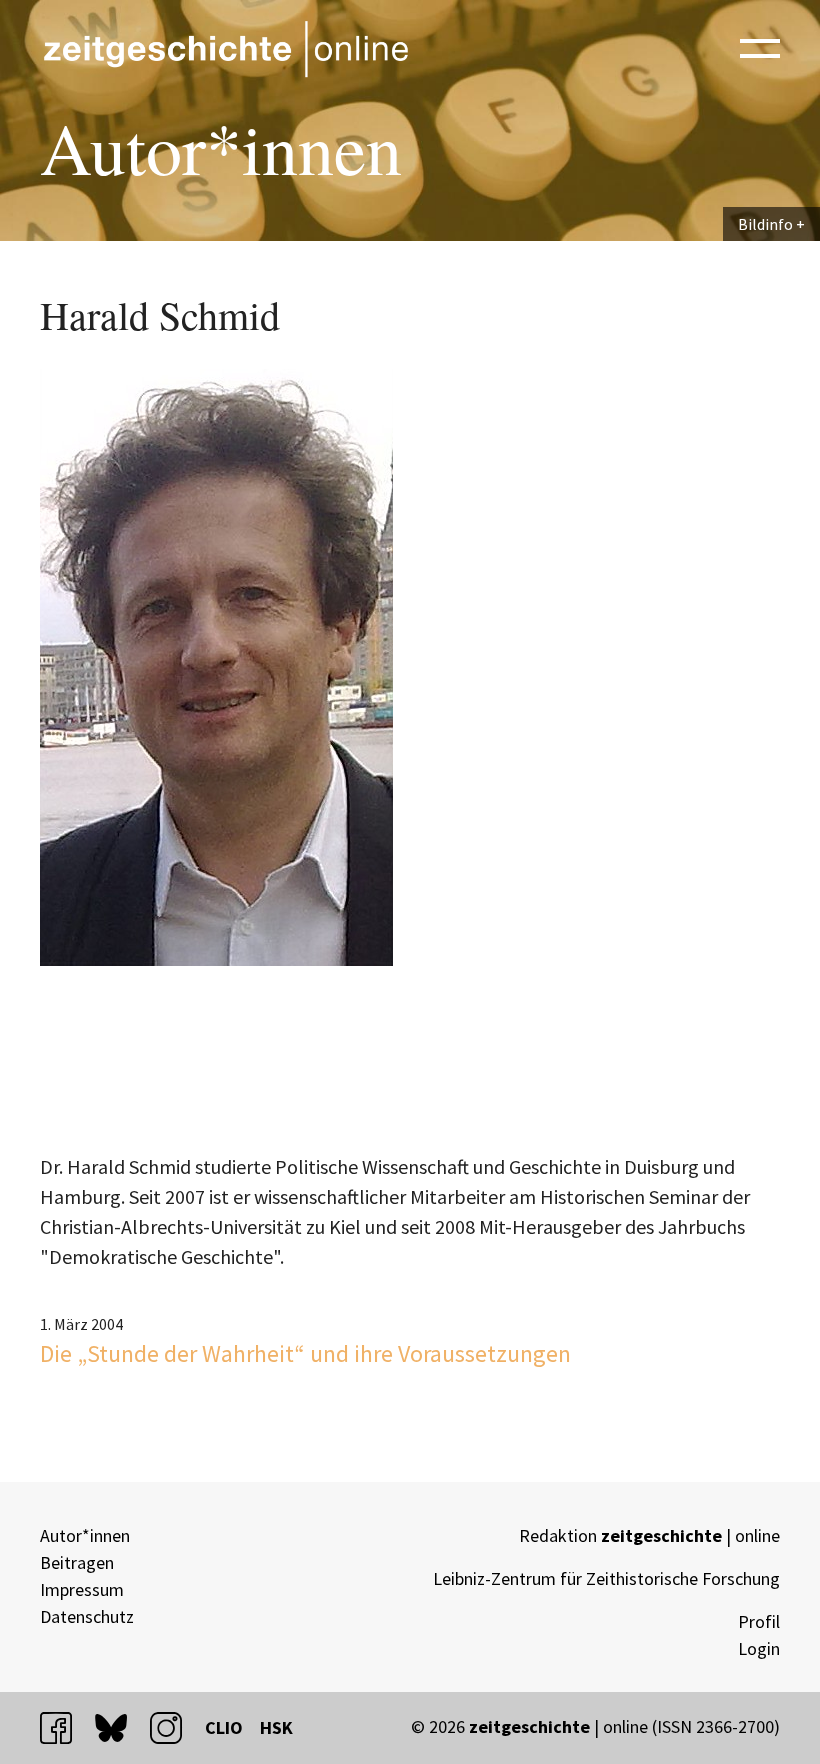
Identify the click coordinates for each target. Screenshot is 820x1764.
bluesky (120, 1727)
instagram (175, 1727)
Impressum (82, 1589)
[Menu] (760, 47)
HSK (276, 1727)
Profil (759, 1621)
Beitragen (77, 1562)
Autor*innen (85, 1535)
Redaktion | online (649, 1535)
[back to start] (225, 49)
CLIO (224, 1727)
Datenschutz (87, 1616)
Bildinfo (765, 224)
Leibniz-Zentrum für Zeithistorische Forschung (606, 1578)
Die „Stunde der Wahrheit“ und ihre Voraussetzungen (305, 1353)
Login (759, 1648)
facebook (65, 1727)
